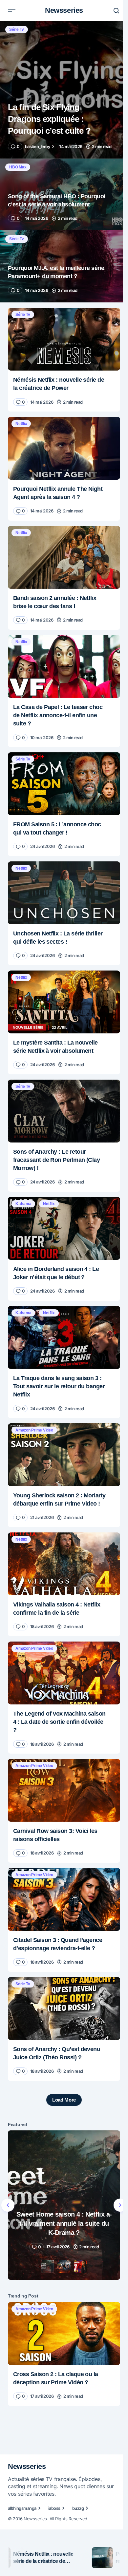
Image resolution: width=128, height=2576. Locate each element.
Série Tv (17, 29)
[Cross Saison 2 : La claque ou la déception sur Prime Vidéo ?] (64, 2334)
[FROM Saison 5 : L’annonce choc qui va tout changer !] (64, 784)
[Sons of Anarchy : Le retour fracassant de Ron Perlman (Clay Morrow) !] (64, 1111)
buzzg (78, 2508)
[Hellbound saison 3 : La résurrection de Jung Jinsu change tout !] (64, 2205)
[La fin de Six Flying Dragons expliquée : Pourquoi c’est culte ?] (64, 90)
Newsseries (64, 10)
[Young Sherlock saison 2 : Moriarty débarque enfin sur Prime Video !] (64, 1455)
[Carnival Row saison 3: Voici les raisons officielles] (64, 1790)
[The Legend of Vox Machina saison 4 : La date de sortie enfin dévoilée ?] (64, 1673)
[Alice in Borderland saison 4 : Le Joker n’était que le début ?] (64, 1228)
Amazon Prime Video (34, 1430)
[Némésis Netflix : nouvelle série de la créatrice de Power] (64, 339)
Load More (64, 2100)
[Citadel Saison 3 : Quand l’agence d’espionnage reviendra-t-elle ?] (64, 1899)
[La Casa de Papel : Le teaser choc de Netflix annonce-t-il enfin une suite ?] (64, 666)
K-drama (23, 1204)
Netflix (21, 424)
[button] (12, 10)
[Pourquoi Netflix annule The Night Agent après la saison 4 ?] (64, 448)
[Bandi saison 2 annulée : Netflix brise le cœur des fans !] (64, 557)
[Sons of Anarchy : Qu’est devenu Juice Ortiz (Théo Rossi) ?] (64, 2009)
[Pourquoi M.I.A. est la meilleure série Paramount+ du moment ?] (64, 266)
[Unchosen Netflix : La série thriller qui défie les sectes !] (64, 893)
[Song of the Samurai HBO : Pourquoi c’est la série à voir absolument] (64, 194)
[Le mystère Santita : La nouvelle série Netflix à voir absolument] (64, 1002)
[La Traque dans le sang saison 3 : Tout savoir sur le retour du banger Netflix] (64, 1337)
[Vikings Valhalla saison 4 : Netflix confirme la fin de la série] (64, 1564)
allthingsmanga (22, 2508)
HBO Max (18, 167)
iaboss (54, 2508)
